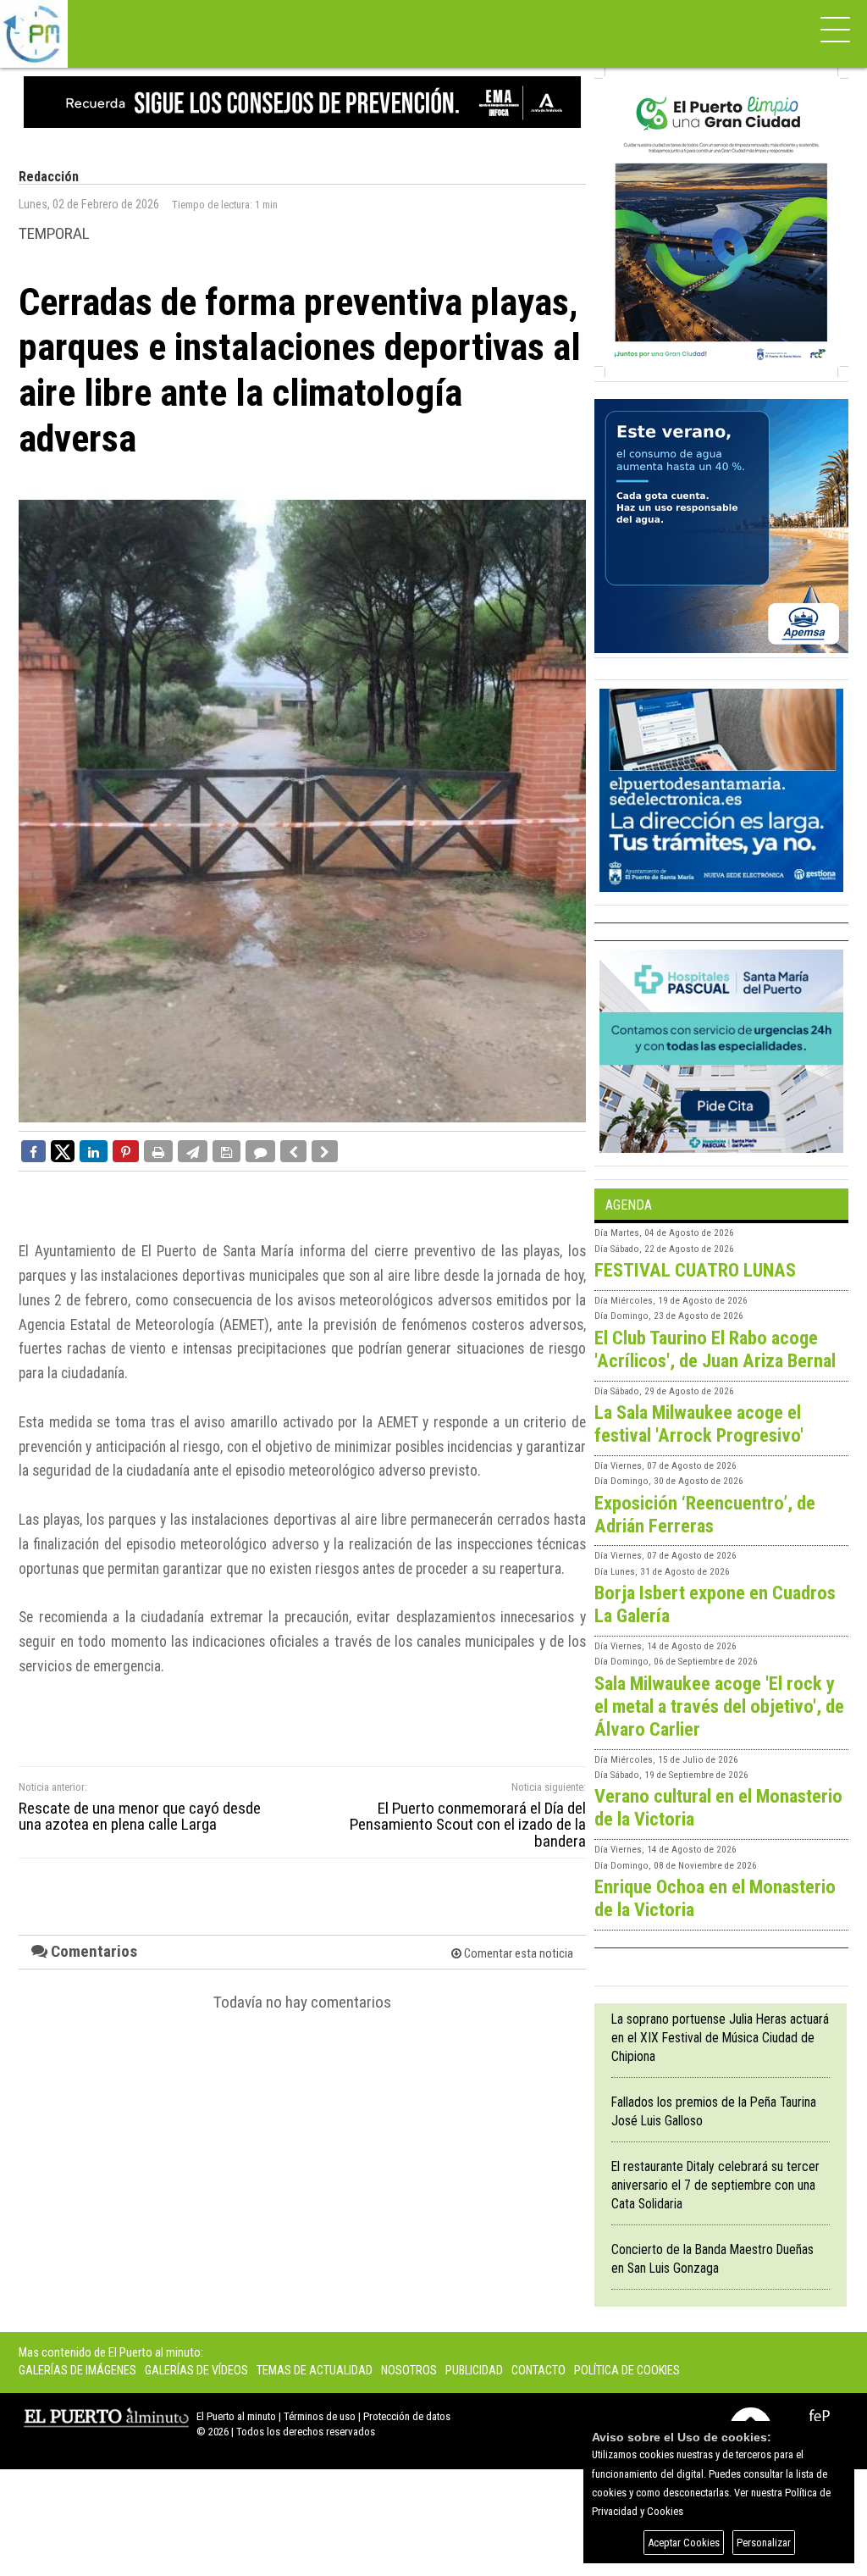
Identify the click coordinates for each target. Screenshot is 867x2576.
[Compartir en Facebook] (33, 1151)
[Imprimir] (158, 1151)
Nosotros (409, 2371)
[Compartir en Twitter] (63, 1150)
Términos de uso (320, 2416)
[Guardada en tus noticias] (226, 1151)
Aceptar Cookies (684, 2543)
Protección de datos (407, 2416)
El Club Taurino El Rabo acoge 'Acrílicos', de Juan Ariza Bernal (715, 1349)
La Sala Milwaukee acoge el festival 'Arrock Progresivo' (699, 1424)
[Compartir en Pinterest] (126, 1151)
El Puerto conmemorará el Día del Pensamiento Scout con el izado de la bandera (468, 1825)
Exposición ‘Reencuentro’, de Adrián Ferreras (705, 1514)
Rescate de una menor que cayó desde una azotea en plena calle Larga (140, 1816)
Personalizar (764, 2543)
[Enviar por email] (193, 1151)
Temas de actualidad (315, 2371)
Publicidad (474, 2371)
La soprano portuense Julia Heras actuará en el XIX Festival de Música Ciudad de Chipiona (720, 2038)
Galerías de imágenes (77, 2371)
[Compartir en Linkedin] (94, 1151)
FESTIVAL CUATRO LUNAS (695, 1270)
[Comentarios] (260, 1151)
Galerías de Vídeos (196, 2371)
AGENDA (629, 1205)
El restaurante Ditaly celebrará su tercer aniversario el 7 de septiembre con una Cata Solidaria (715, 2185)
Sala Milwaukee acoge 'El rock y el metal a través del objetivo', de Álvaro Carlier (719, 1706)
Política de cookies (627, 2371)
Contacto (538, 2371)
